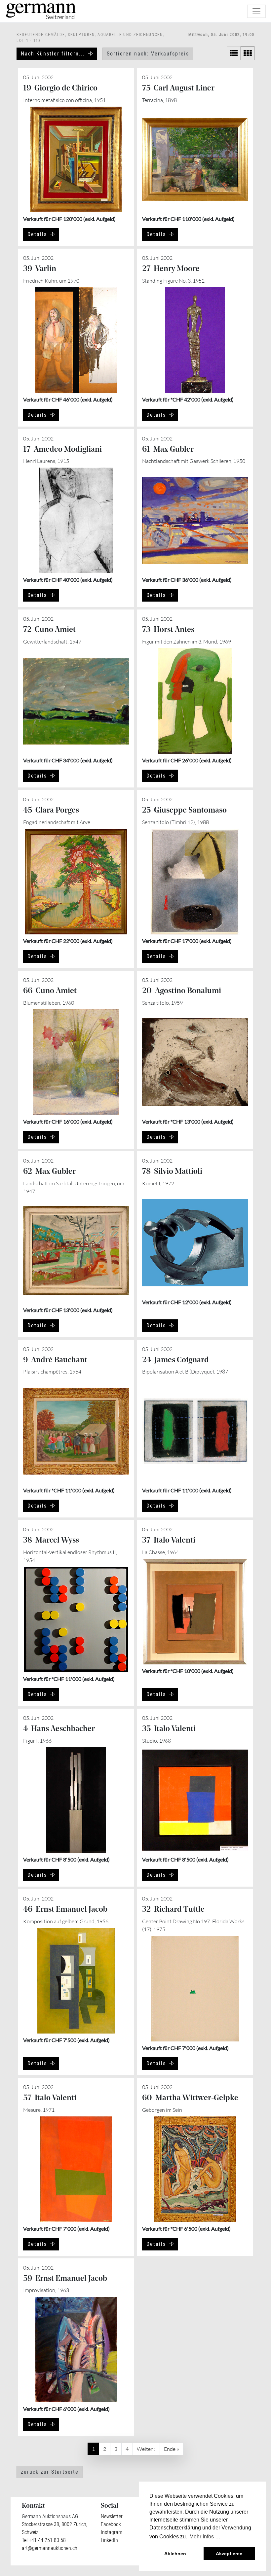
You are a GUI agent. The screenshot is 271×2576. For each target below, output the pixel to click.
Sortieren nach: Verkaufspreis (148, 54)
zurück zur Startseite (50, 2472)
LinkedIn (109, 2540)
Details (37, 234)
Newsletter (112, 2516)
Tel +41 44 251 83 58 (44, 2540)
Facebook (111, 2524)
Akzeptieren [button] (229, 2554)
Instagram (112, 2532)
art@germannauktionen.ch (50, 2548)
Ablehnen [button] (175, 2554)
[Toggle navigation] (256, 11)
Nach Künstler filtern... (53, 54)
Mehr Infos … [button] (205, 2537)
